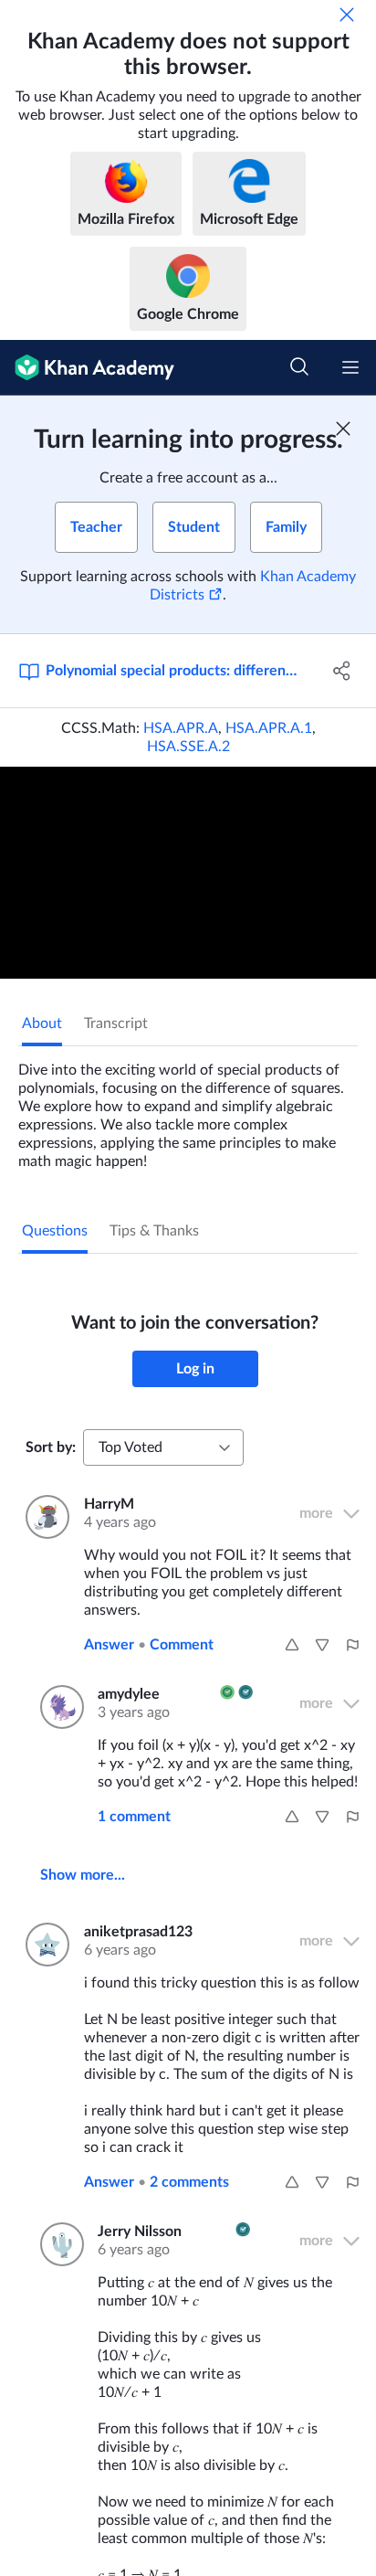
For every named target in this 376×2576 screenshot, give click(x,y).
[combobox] (163, 1447)
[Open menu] (350, 367)
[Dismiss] (347, 15)
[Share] (342, 671)
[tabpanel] (188, 1108)
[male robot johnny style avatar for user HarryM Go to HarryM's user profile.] (44, 1517)
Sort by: (51, 1447)
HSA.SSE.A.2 (188, 747)
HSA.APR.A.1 (269, 728)
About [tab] (42, 1023)
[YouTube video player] (188, 873)
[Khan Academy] (87, 368)
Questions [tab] (55, 1231)
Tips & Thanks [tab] (154, 1231)
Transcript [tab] (116, 1023)
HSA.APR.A (181, 728)
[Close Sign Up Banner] (343, 429)
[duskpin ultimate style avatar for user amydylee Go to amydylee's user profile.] (58, 1707)
